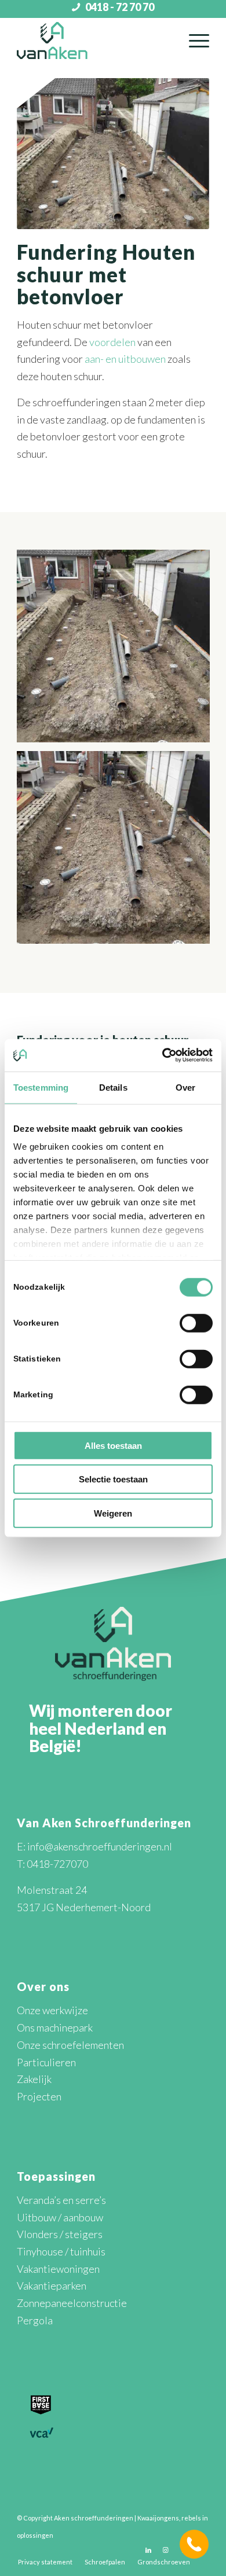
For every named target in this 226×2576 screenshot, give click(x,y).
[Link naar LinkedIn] (148, 2550)
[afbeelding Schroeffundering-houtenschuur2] (118, 650)
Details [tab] (113, 1087)
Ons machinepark (55, 2027)
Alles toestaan (113, 1445)
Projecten (39, 2096)
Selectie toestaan (113, 1479)
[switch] (196, 1323)
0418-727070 (57, 1864)
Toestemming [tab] (41, 1087)
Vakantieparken (52, 2286)
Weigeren (113, 1513)
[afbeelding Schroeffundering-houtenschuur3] (118, 852)
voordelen (112, 342)
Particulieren (46, 2062)
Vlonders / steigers (60, 2234)
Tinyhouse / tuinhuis (61, 2251)
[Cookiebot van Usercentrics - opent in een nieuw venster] (163, 1055)
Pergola (35, 2320)
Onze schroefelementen (70, 2045)
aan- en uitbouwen (125, 359)
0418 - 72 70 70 (120, 7)
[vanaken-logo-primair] (94, 41)
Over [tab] (185, 1087)
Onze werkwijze (52, 2010)
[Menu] (193, 41)
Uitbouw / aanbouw (60, 2217)
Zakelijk (34, 2079)
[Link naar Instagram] (166, 2550)
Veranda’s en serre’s (61, 2200)
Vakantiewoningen (58, 2269)
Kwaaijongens (158, 2518)
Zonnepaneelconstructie (72, 2303)
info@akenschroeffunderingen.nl (100, 1846)
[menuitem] (193, 41)
